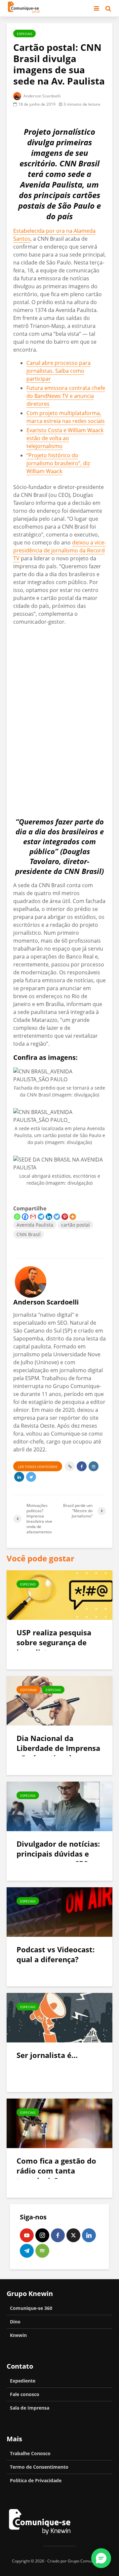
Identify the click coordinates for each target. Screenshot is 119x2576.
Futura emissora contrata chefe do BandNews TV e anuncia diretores (66, 396)
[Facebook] (25, 1217)
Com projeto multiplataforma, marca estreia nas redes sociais (66, 417)
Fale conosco (25, 2394)
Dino (15, 2322)
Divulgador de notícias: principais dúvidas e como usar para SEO (58, 1854)
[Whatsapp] (17, 1217)
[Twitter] (57, 1217)
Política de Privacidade (36, 2480)
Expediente (23, 2381)
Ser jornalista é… (47, 2055)
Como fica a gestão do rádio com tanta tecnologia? (56, 2171)
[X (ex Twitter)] (73, 2235)
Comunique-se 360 (31, 2308)
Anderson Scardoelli (41, 96)
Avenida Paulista (35, 1225)
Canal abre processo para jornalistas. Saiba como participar (59, 371)
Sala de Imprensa (30, 2408)
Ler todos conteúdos (38, 1467)
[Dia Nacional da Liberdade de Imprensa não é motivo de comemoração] (59, 1700)
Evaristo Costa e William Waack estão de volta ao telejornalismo (65, 438)
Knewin (18, 2335)
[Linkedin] (49, 1217)
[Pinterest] (65, 1217)
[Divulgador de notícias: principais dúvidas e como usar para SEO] (59, 1806)
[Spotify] (42, 2251)
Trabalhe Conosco (30, 2453)
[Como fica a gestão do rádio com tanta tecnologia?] (59, 2123)
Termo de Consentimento (39, 2467)
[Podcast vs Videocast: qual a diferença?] (59, 1911)
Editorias (28, 1690)
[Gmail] (33, 1217)
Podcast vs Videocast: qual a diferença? (56, 1954)
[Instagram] (42, 2235)
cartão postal (76, 1225)
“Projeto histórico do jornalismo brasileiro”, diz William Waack (58, 463)
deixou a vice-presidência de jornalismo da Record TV (59, 550)
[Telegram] (41, 1217)
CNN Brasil (29, 1234)
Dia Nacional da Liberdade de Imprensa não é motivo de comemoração (58, 1753)
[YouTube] (27, 2235)
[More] (73, 1217)
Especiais (24, 34)
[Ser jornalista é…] (59, 2017)
